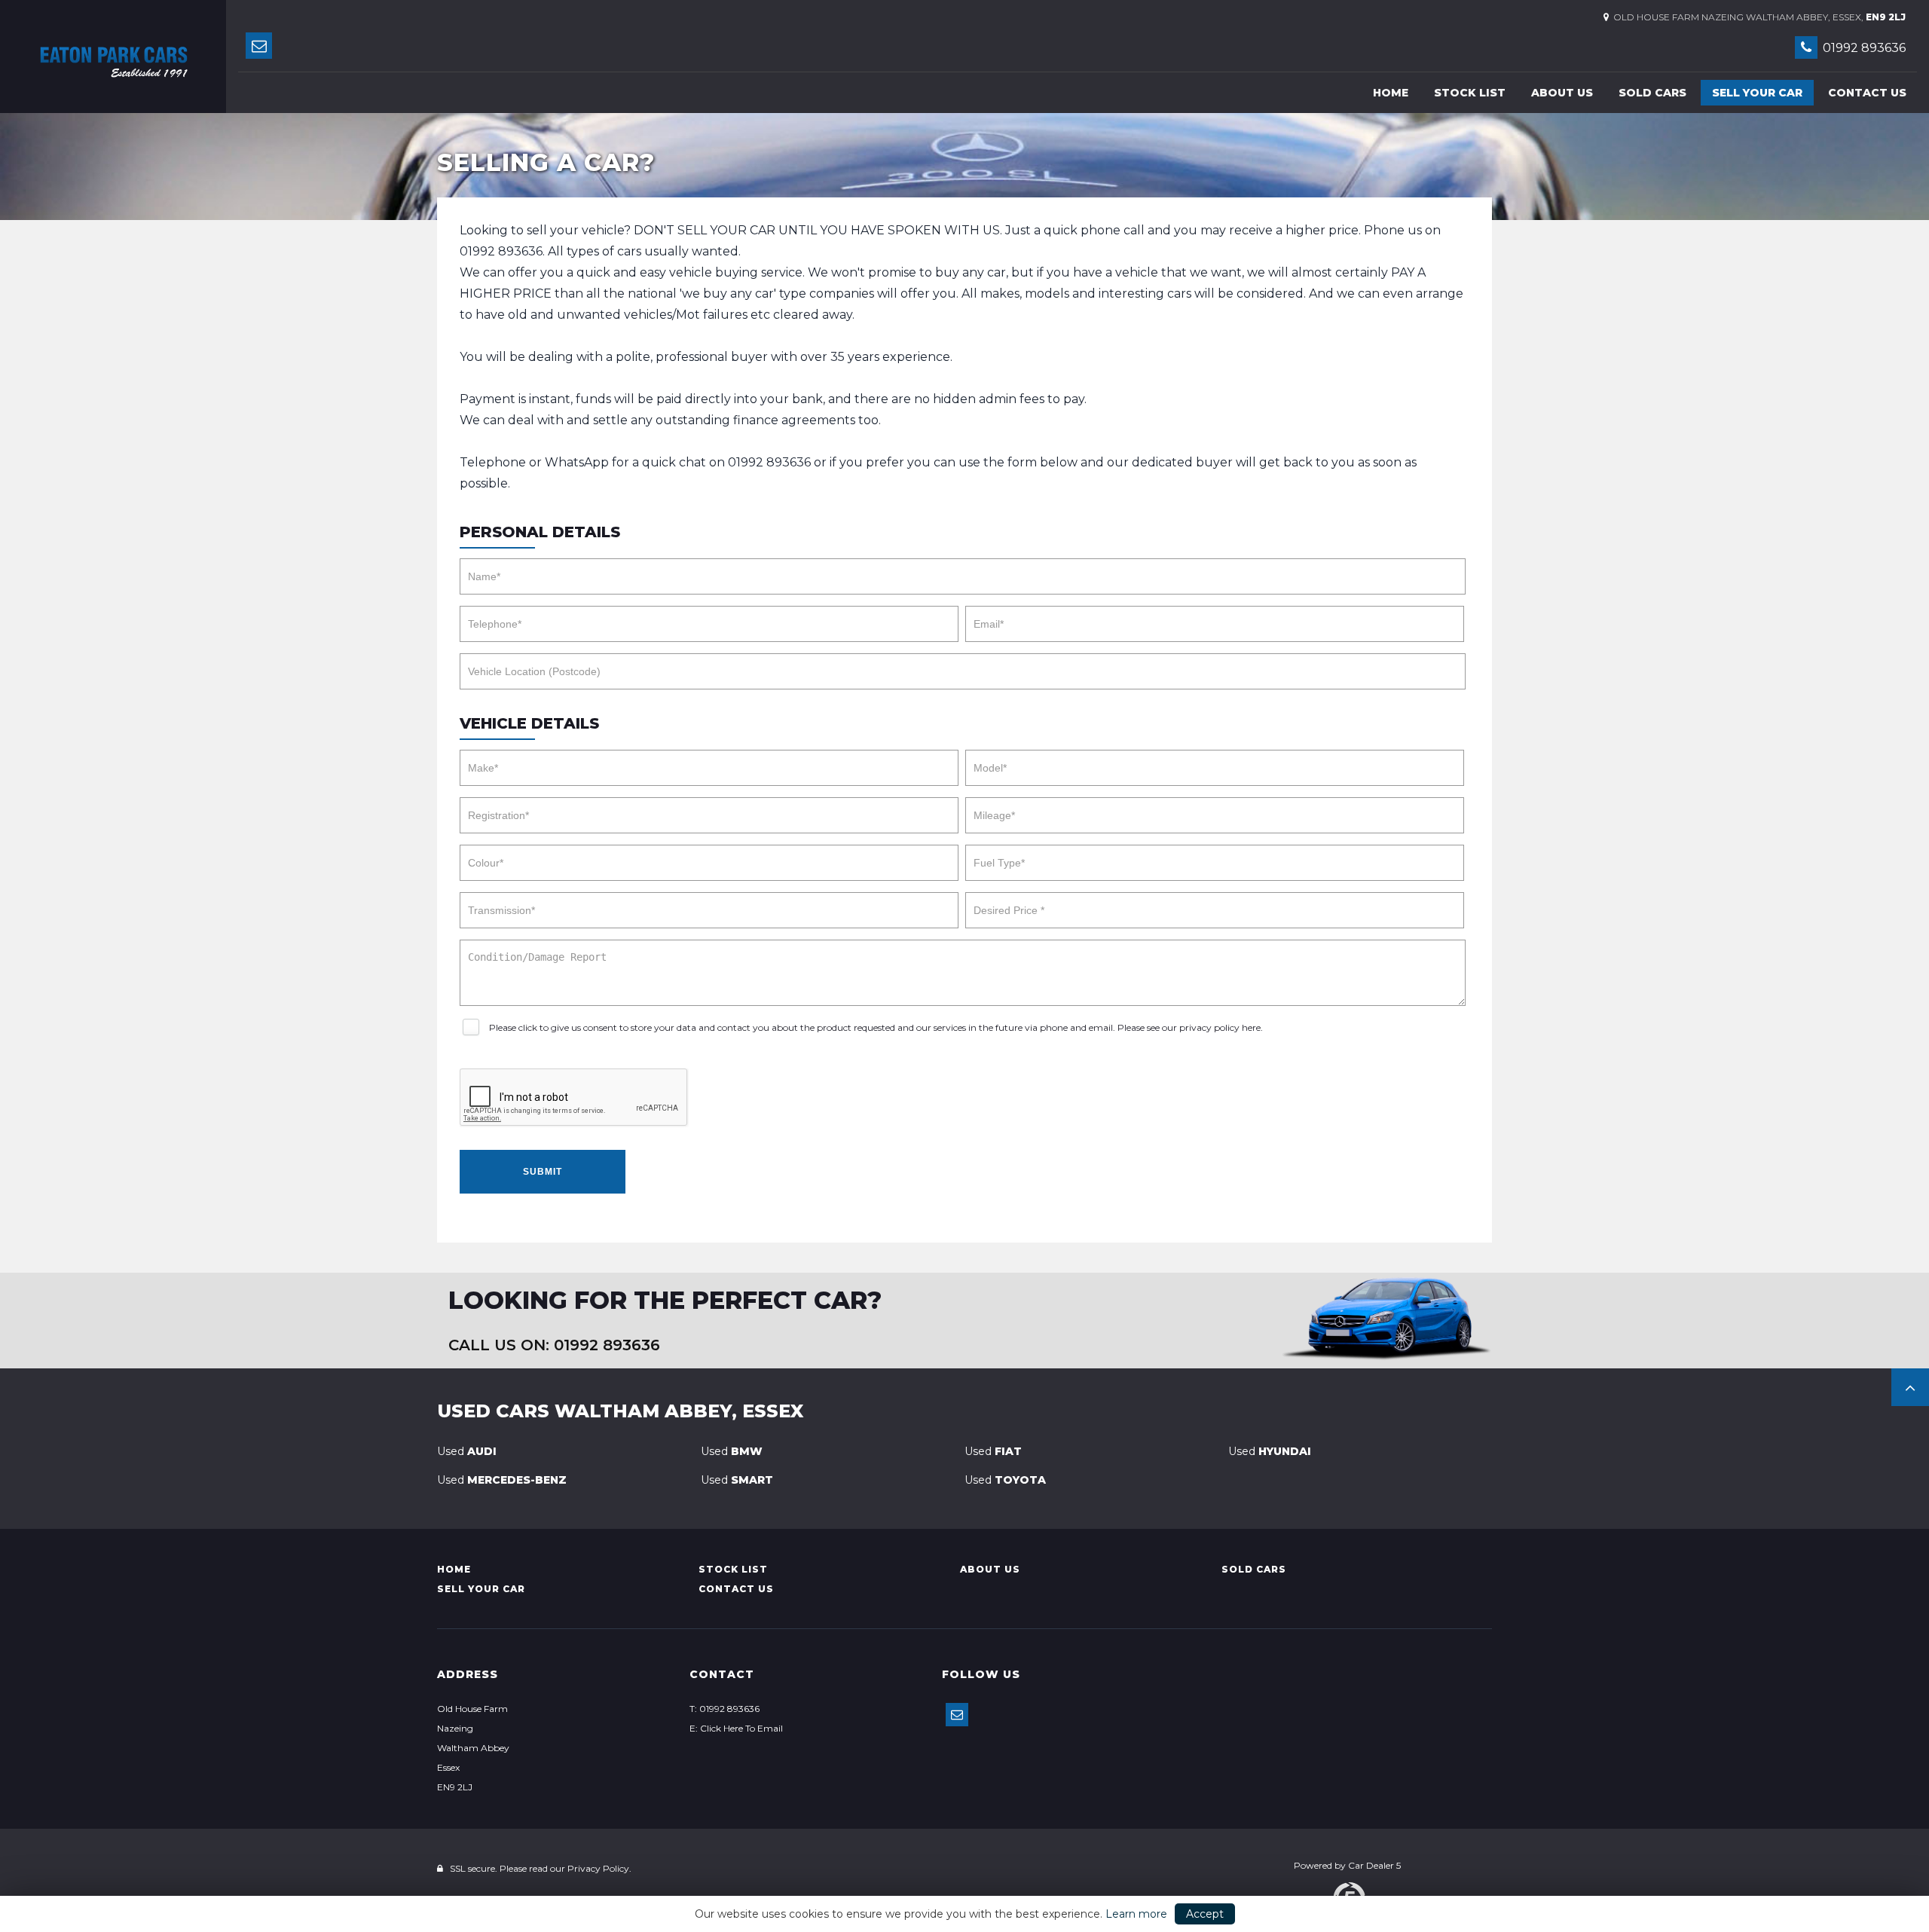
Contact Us (1867, 93)
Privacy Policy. (599, 1868)
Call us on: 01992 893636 (554, 1345)
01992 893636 (1863, 48)
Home (1391, 93)
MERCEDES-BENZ (502, 1480)
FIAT (993, 1451)
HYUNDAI (1270, 1451)
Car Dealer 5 (1374, 1865)
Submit (543, 1172)
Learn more (1136, 1914)
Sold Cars (1652, 93)
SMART (737, 1480)
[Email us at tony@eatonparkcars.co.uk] (259, 46)
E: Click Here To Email (736, 1728)
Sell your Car (1757, 93)
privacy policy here (1220, 1027)
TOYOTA (1005, 1480)
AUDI (467, 1451)
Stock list (1470, 93)
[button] (1910, 1387)
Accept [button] (1205, 1914)
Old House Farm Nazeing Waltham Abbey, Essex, (1757, 17)
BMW (732, 1451)
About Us (1562, 93)
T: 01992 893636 (725, 1709)
